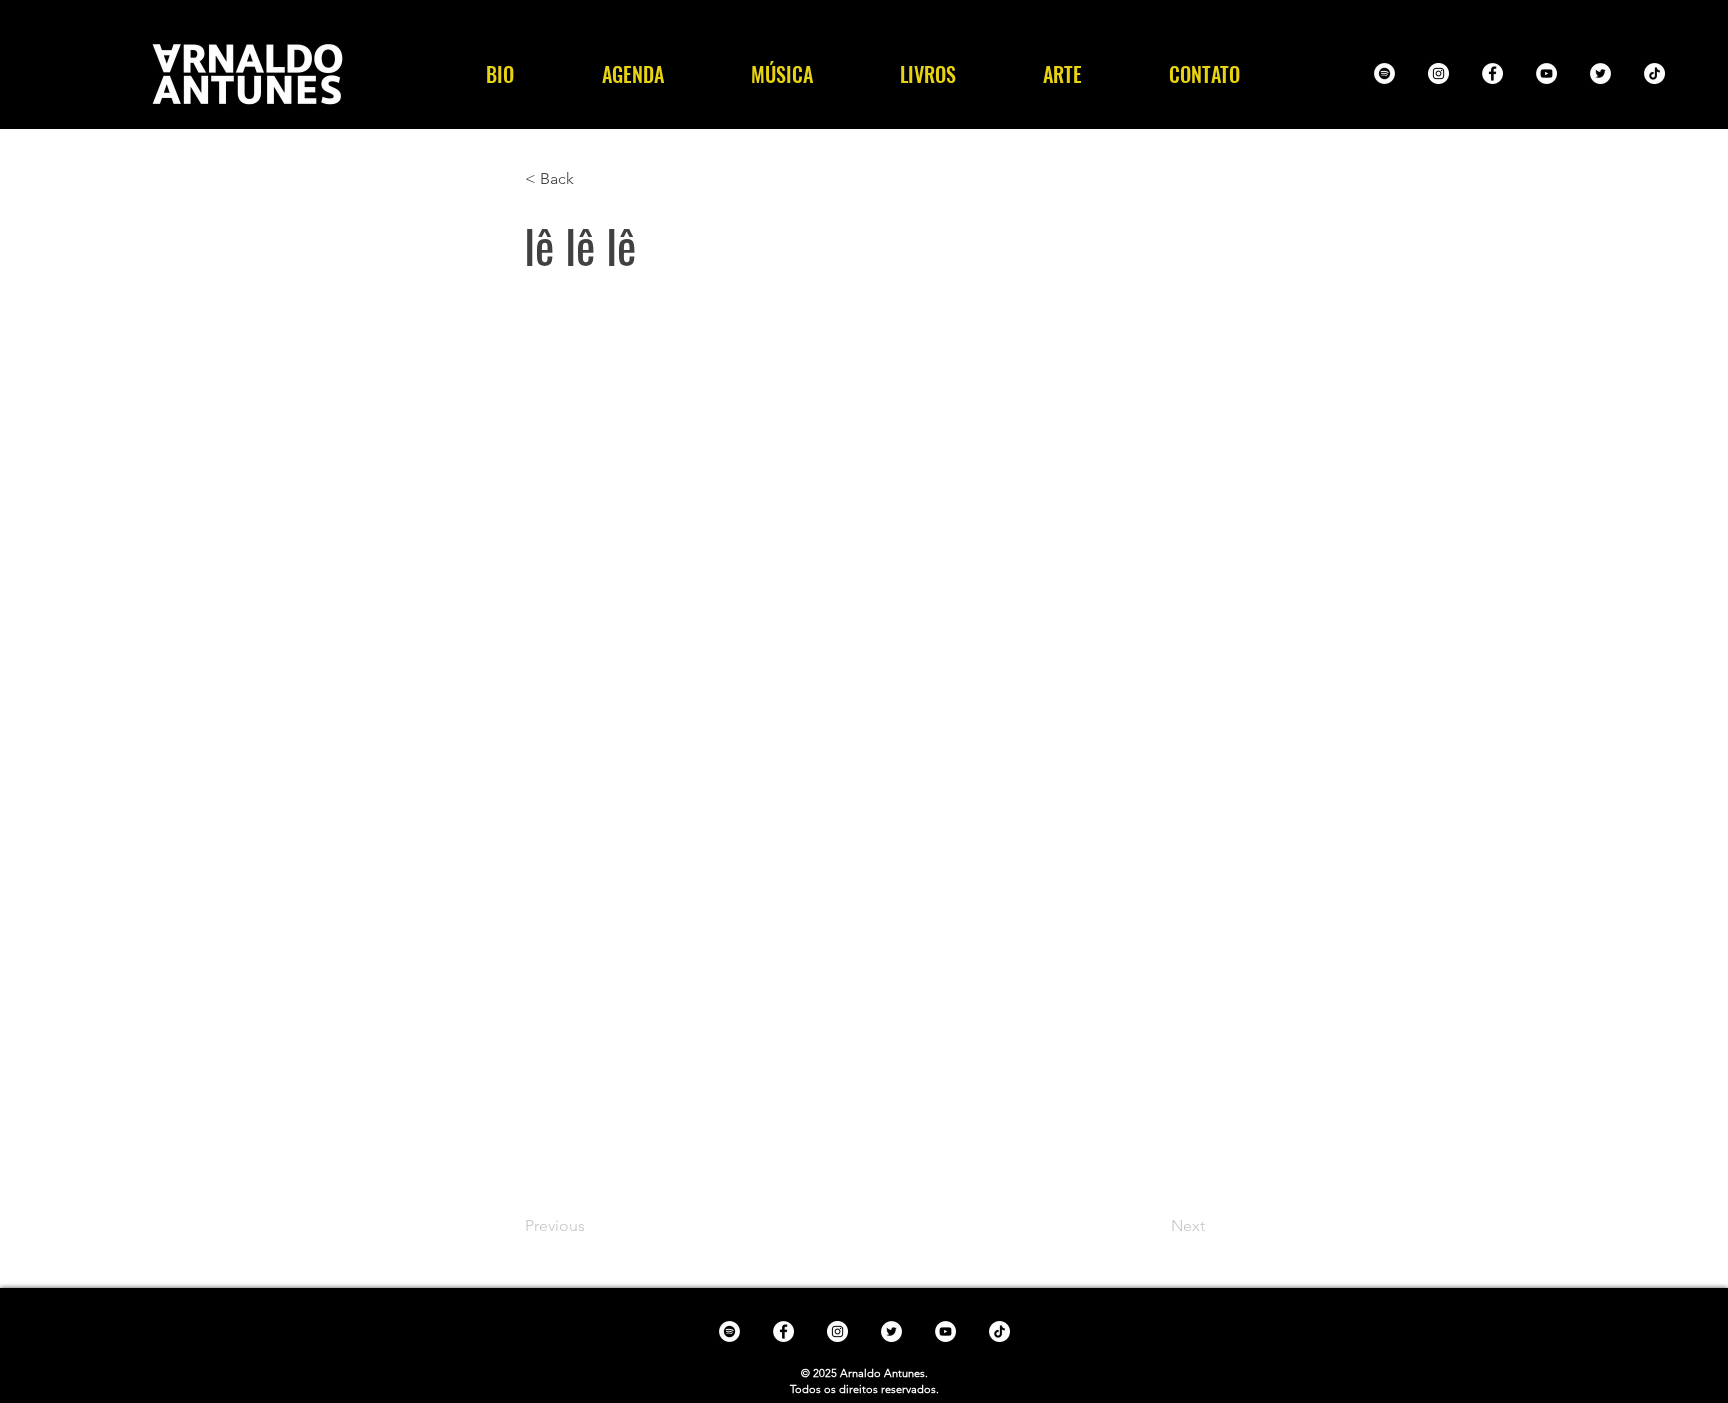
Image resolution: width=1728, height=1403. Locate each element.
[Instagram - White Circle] (1438, 73)
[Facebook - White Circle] (1492, 73)
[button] (781, 74)
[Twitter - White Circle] (1600, 73)
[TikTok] (1654, 73)
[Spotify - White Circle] (1384, 73)
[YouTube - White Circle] (1546, 73)
